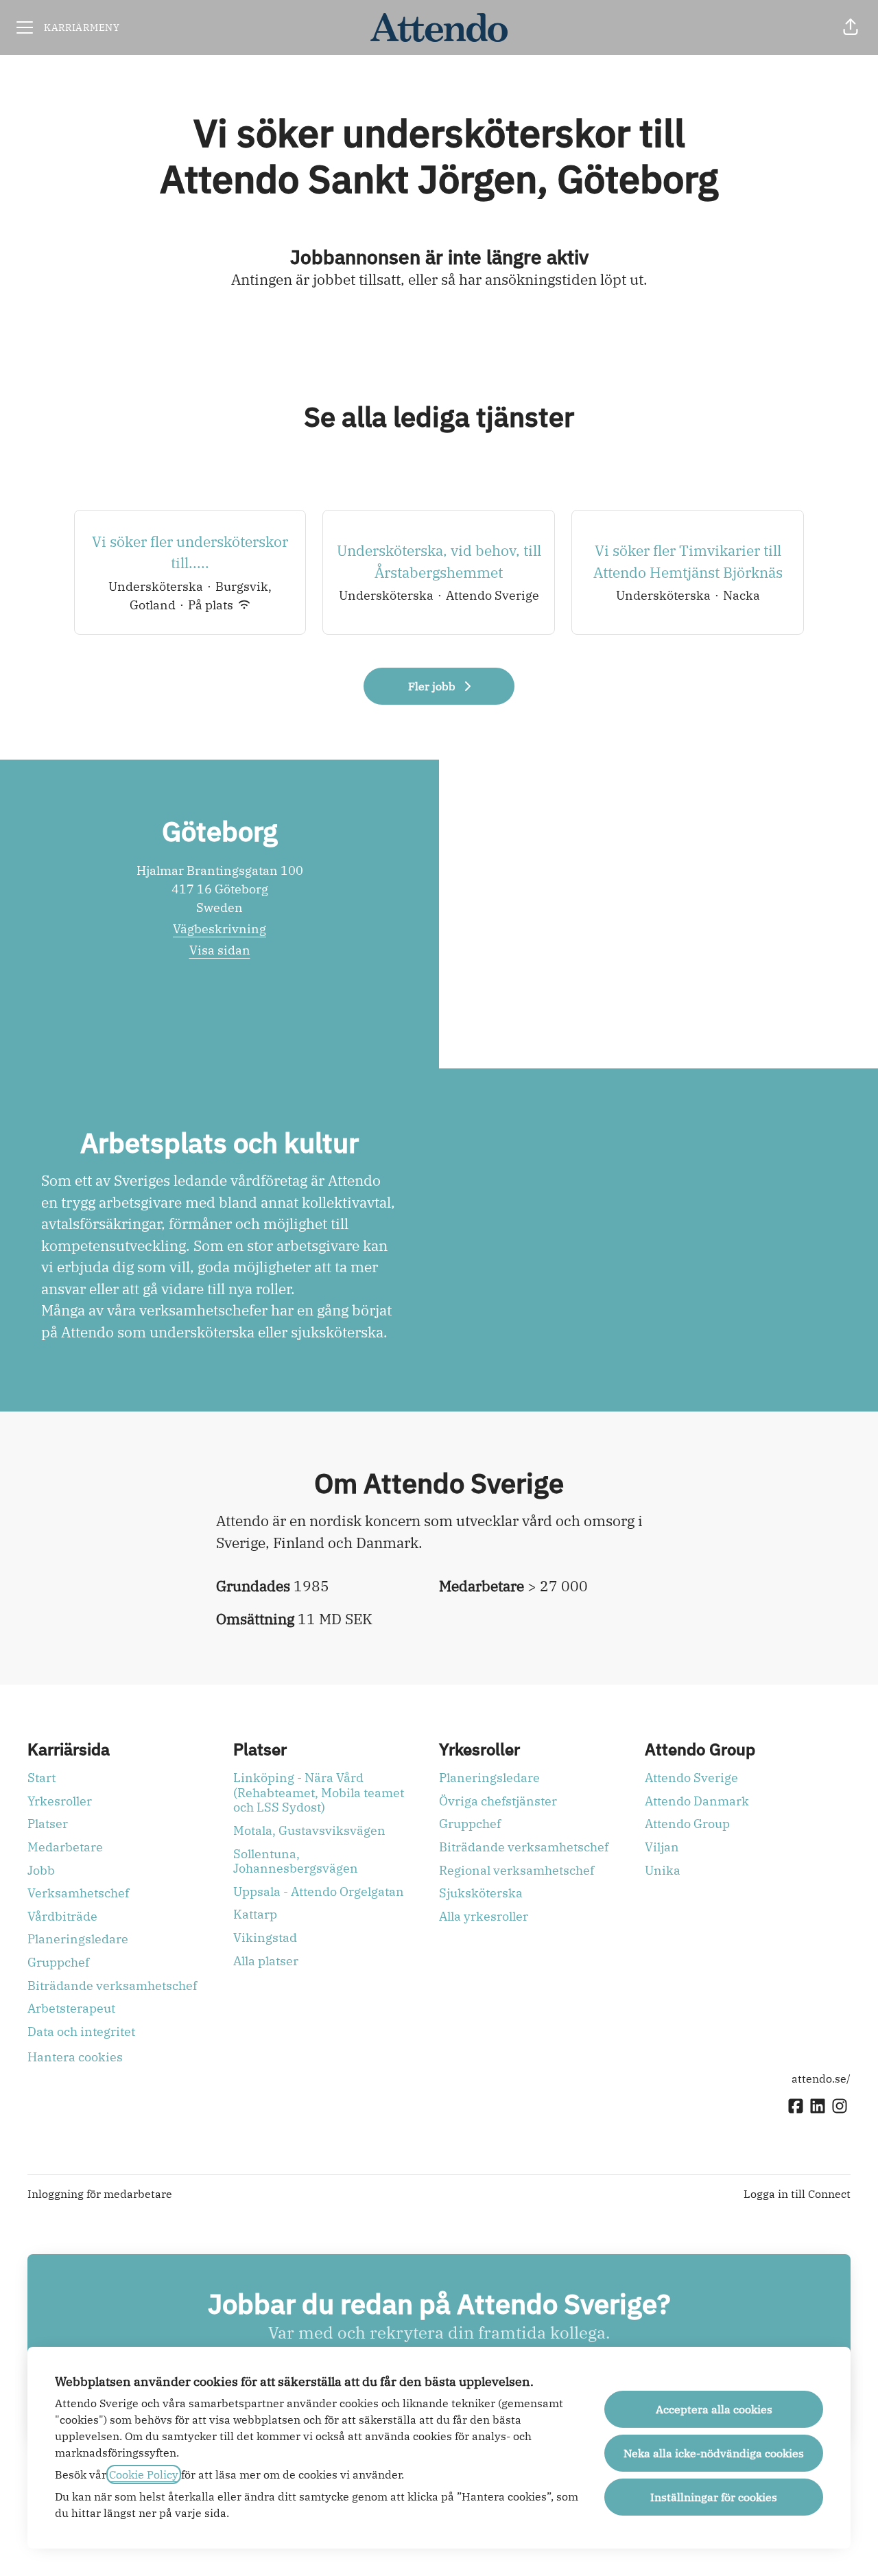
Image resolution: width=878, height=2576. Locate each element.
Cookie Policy (144, 2474)
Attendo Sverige (691, 1778)
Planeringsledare (78, 1939)
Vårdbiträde (62, 1916)
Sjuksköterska (481, 1893)
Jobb (41, 1870)
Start (41, 1778)
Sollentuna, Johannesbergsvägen (296, 1861)
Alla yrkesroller (484, 1916)
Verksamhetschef (78, 1893)
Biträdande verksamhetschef (112, 1986)
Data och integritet (81, 2031)
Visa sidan (220, 950)
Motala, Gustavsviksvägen (309, 1830)
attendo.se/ (821, 2079)
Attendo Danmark (697, 1801)
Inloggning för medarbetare (100, 2194)
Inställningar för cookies (714, 2497)
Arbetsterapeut (71, 2008)
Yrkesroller (60, 1801)
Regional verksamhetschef (517, 1870)
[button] (851, 27)
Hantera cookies (75, 2057)
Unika (663, 1870)
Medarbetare (65, 1847)
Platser (48, 1824)
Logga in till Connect (797, 2194)
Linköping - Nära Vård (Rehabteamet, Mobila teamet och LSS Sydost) (319, 1792)
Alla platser (266, 1961)
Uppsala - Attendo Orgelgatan (319, 1892)
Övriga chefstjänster (498, 1801)
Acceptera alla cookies (714, 2409)
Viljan (662, 1847)
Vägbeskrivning (219, 929)
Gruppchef (58, 1962)
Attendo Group (687, 1824)
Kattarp (255, 1914)
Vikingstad (265, 1937)
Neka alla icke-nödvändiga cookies (714, 2453)
